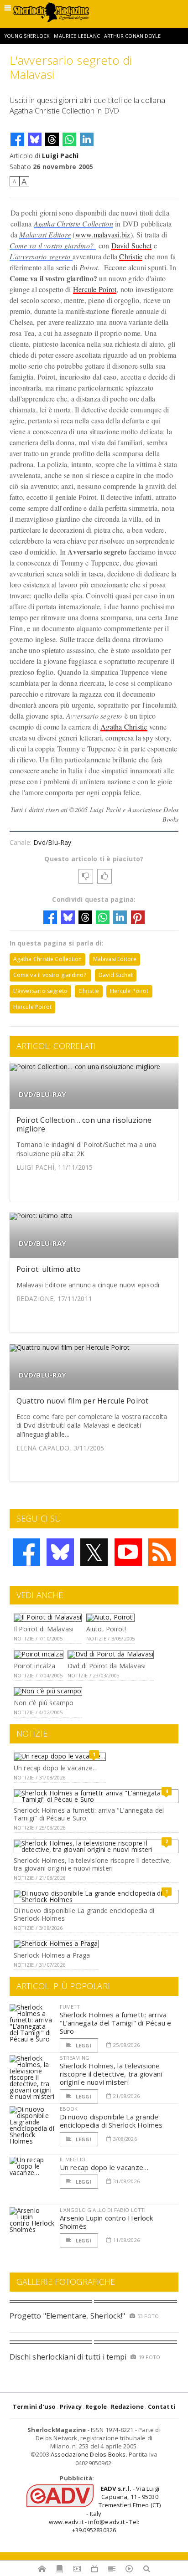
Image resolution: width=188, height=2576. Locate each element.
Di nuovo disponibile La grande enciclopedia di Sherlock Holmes (84, 1914)
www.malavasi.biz (103, 234)
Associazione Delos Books (88, 2454)
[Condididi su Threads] (52, 139)
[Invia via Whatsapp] (69, 139)
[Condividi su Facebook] (17, 139)
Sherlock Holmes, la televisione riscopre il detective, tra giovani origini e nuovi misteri (92, 1864)
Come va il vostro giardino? (53, 245)
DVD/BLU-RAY (42, 1094)
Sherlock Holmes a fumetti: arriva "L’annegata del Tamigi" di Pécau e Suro (89, 1814)
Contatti (162, 2406)
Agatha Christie (124, 727)
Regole (96, 2406)
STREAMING (75, 2058)
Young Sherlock (27, 36)
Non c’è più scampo (44, 1703)
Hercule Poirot (95, 289)
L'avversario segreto (41, 256)
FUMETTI (71, 2007)
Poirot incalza (34, 1666)
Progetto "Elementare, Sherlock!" (68, 2316)
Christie (131, 256)
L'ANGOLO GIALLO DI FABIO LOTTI (103, 2210)
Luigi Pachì (60, 156)
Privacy (71, 2406)
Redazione (128, 2406)
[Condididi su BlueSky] (35, 139)
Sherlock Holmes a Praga (52, 1955)
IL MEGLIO (73, 2159)
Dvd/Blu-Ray (52, 842)
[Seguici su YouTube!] (128, 1552)
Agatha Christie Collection (73, 224)
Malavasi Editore (45, 234)
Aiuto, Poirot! (106, 1629)
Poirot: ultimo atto (49, 1269)
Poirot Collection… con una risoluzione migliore (84, 1124)
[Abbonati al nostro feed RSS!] (162, 1552)
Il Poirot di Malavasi (44, 1629)
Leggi (83, 2045)
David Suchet (132, 245)
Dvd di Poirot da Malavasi (107, 1666)
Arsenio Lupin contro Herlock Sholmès (106, 2222)
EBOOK (69, 2109)
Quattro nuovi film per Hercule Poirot (83, 1401)
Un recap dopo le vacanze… (56, 1768)
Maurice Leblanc (77, 36)
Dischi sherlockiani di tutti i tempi (68, 2357)
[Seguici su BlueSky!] (60, 1552)
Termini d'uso (34, 2406)
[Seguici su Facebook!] (26, 1552)
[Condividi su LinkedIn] (87, 139)
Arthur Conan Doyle (132, 36)
